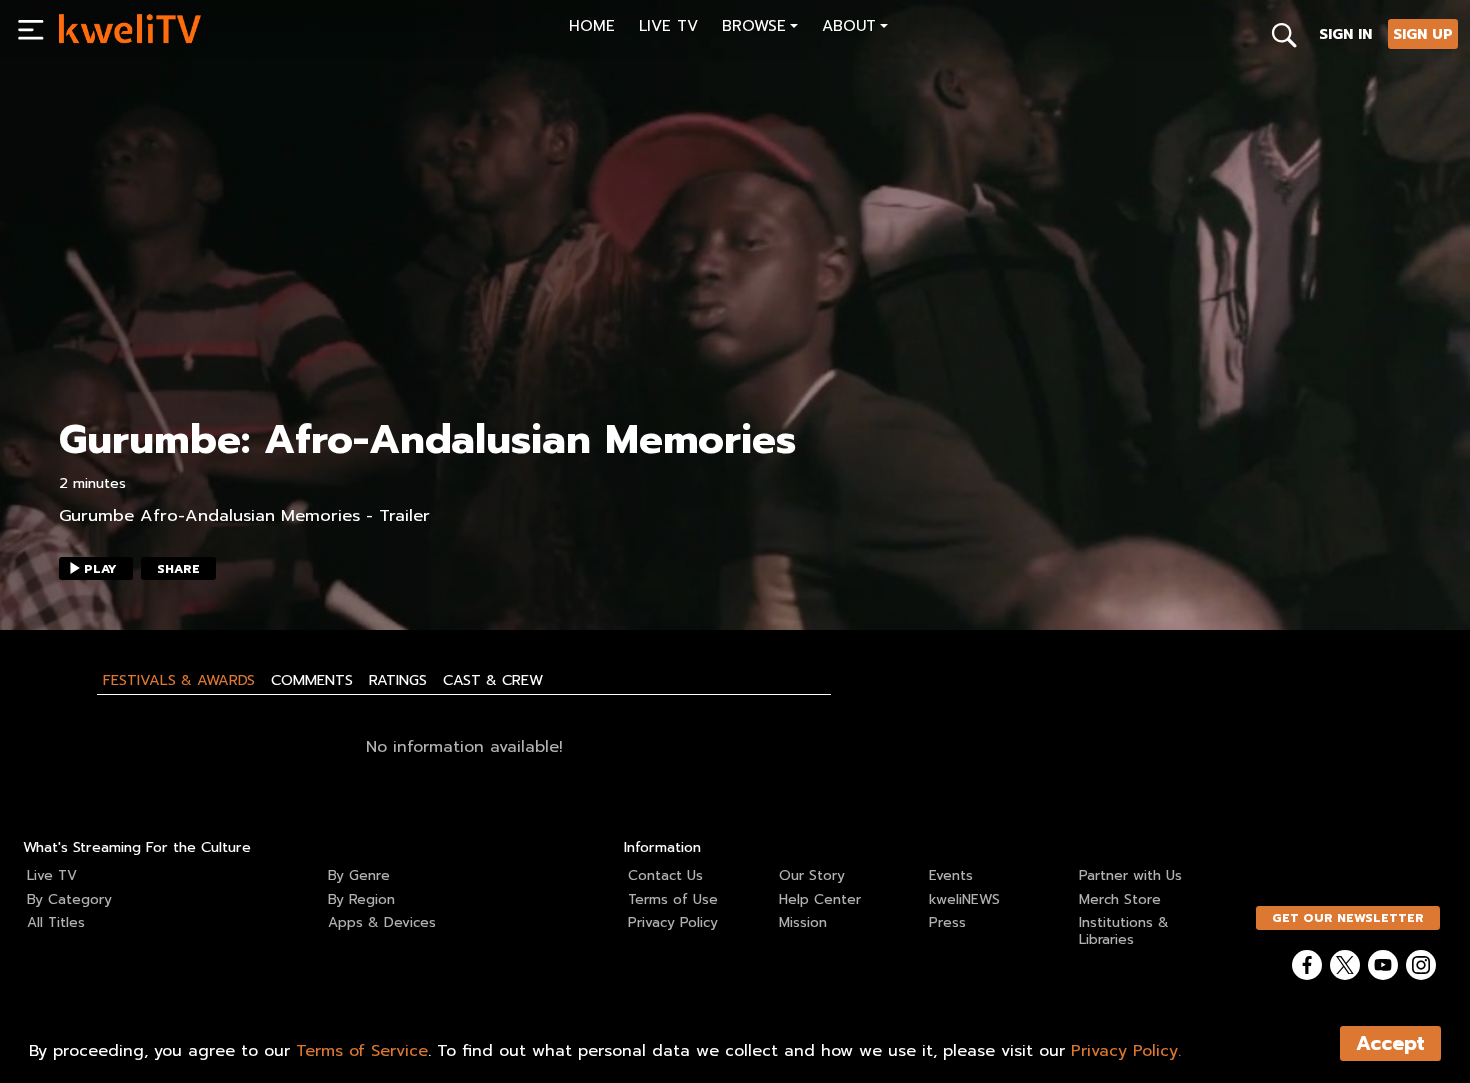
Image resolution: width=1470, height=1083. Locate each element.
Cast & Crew (493, 680)
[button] (760, 28)
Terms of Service (362, 1051)
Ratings (398, 680)
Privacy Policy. (1126, 1051)
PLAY (100, 569)
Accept (1390, 1043)
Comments (312, 680)
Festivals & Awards (179, 680)
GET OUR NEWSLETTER (1348, 918)
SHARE (178, 569)
